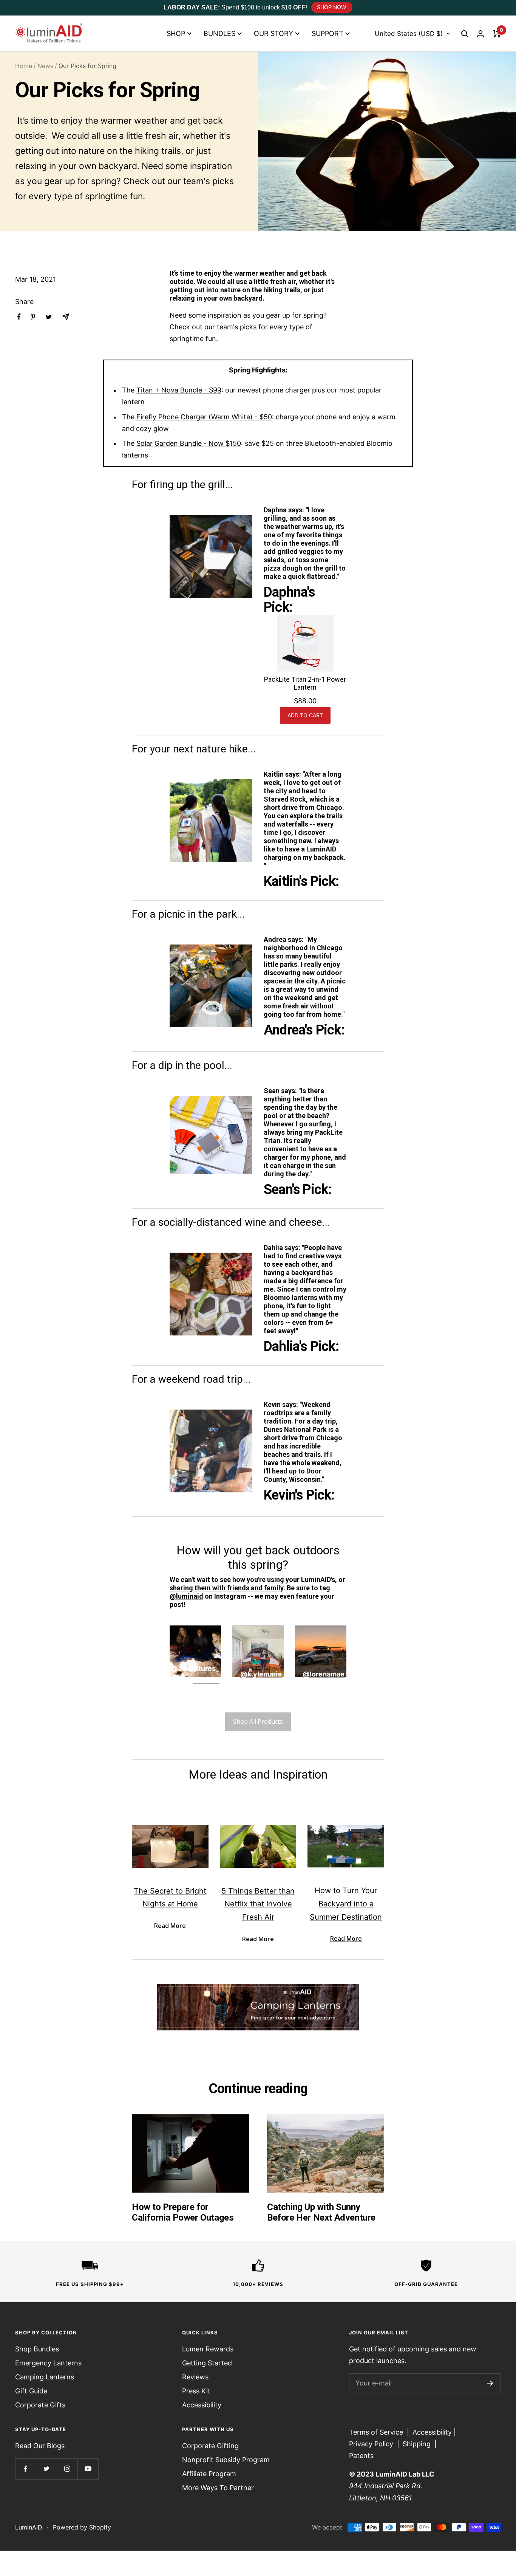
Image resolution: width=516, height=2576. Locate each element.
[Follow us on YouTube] (88, 2469)
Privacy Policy (371, 2444)
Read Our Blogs (40, 2446)
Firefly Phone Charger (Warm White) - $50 (204, 417)
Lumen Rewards (208, 2349)
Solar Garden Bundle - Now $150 (189, 443)
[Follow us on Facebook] (25, 2469)
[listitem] (19, 317)
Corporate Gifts (40, 2405)
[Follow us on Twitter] (46, 2469)
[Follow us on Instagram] (67, 2469)
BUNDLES (219, 33)
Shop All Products (258, 1721)
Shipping (417, 2444)
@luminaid (186, 1596)
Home (24, 66)
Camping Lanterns (45, 2377)
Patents (361, 2456)
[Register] (490, 2383)
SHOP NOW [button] (331, 7)
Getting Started (207, 2363)
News (45, 66)
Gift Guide (31, 2391)
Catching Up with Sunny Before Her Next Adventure (321, 2212)
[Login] (480, 33)
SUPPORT (328, 33)
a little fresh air (272, 281)
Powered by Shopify (82, 2527)
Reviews (195, 2377)
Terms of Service (376, 2432)
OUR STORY (273, 33)
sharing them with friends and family (226, 1588)
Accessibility (202, 2405)
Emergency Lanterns (48, 2363)
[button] (465, 34)
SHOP (176, 33)
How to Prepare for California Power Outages (183, 2212)
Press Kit (196, 2391)
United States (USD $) (409, 34)
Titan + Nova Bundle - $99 (179, 390)
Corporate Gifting (210, 2446)
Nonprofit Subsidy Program (226, 2460)
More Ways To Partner (218, 2488)
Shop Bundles (37, 2349)
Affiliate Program (209, 2474)
